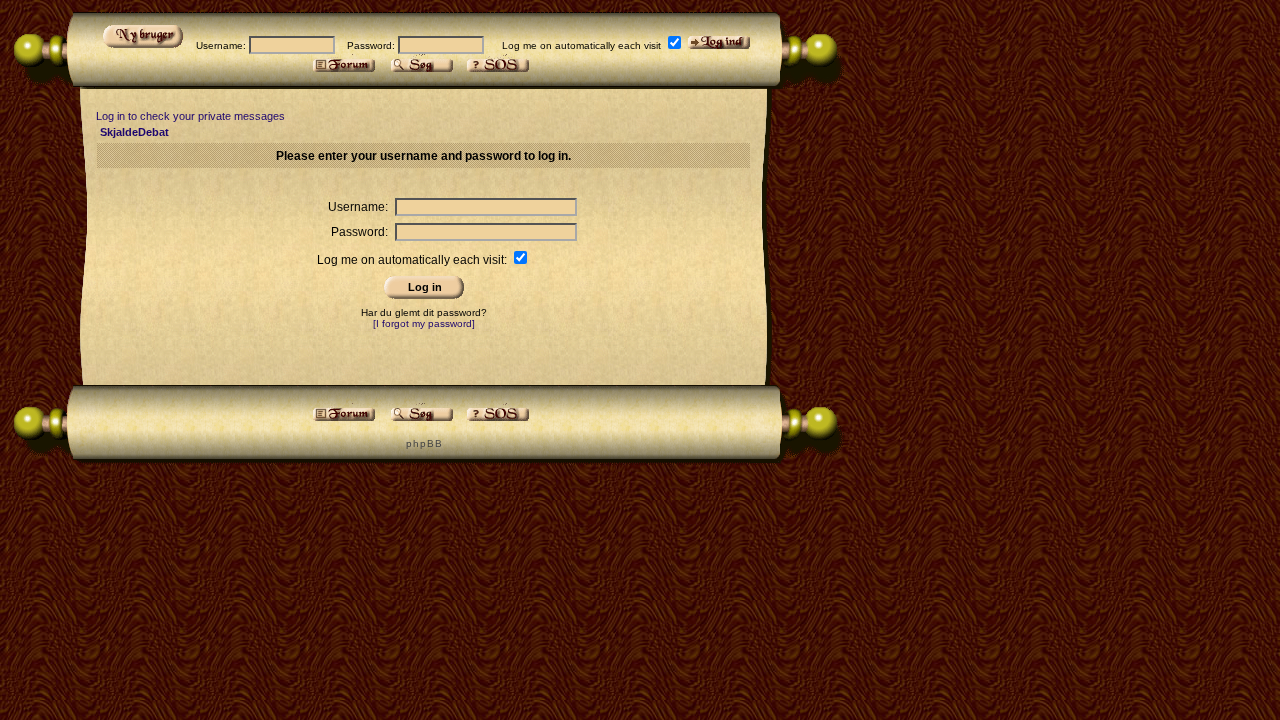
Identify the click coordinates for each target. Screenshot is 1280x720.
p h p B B (423, 443)
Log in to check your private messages (190, 116)
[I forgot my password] (424, 323)
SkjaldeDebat (134, 132)
